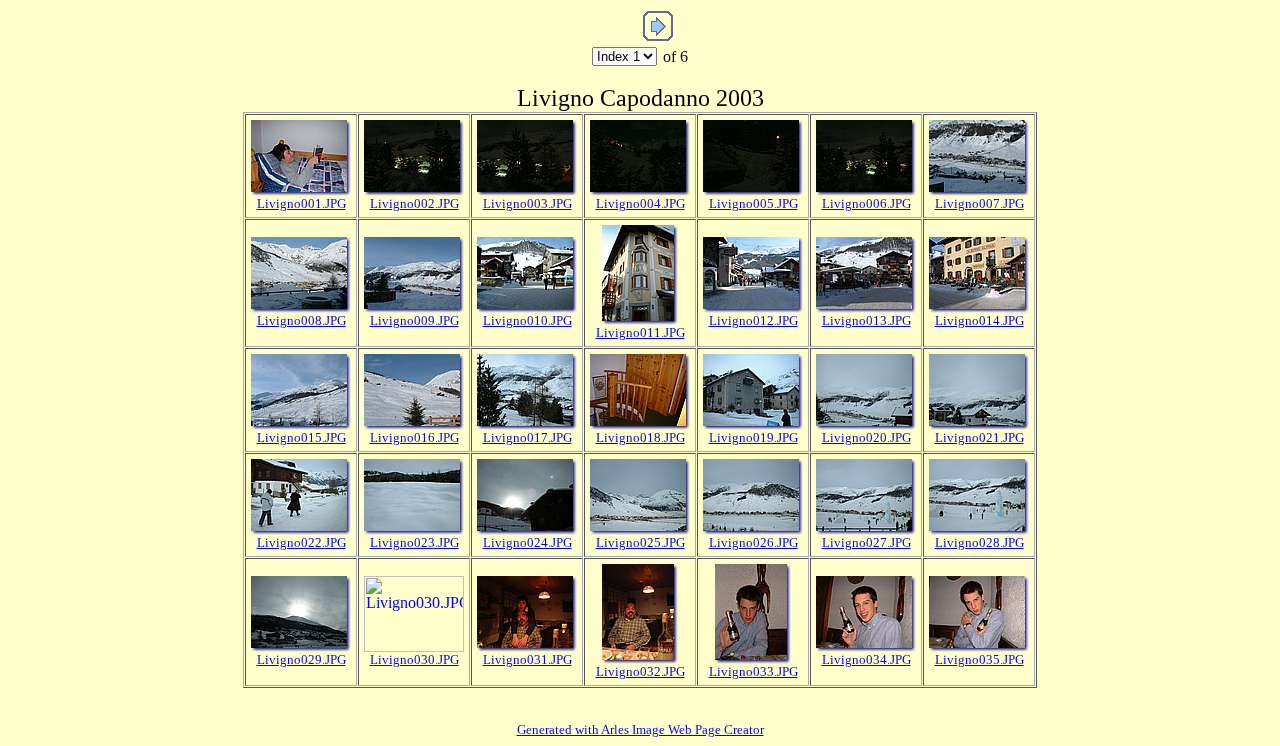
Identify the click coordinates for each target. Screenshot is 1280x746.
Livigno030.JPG (414, 659)
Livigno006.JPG (866, 203)
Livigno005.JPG (753, 203)
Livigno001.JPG (301, 203)
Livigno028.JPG (979, 542)
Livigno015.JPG (301, 437)
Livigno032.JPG (640, 671)
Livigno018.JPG (640, 437)
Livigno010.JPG (527, 320)
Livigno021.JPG (979, 437)
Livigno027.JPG (866, 542)
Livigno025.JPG (640, 542)
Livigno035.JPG (979, 659)
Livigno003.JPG (527, 203)
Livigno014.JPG (979, 320)
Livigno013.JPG (866, 320)
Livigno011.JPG (640, 332)
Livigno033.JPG (753, 671)
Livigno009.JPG (414, 320)
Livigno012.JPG (753, 320)
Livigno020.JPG (866, 437)
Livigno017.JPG (527, 437)
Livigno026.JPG (753, 542)
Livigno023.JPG (414, 542)
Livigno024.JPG (527, 542)
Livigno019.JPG (753, 437)
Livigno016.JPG (414, 437)
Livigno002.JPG (414, 203)
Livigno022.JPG (301, 542)
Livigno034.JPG (866, 659)
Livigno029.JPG (301, 659)
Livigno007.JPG (979, 203)
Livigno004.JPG (640, 203)
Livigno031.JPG (527, 659)
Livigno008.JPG (301, 320)
